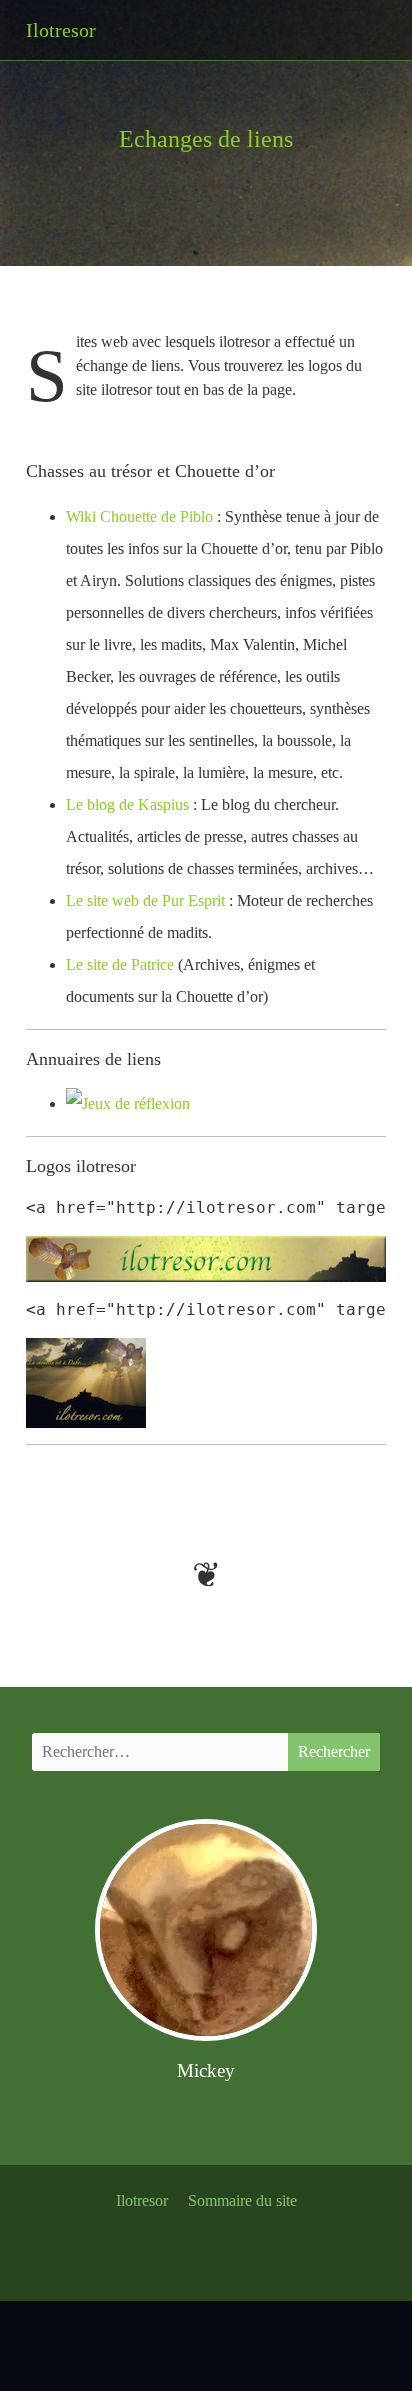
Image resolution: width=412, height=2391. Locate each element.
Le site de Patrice (120, 964)
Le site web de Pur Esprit (145, 900)
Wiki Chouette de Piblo (139, 516)
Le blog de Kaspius (127, 804)
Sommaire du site (242, 2200)
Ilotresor (142, 2200)
